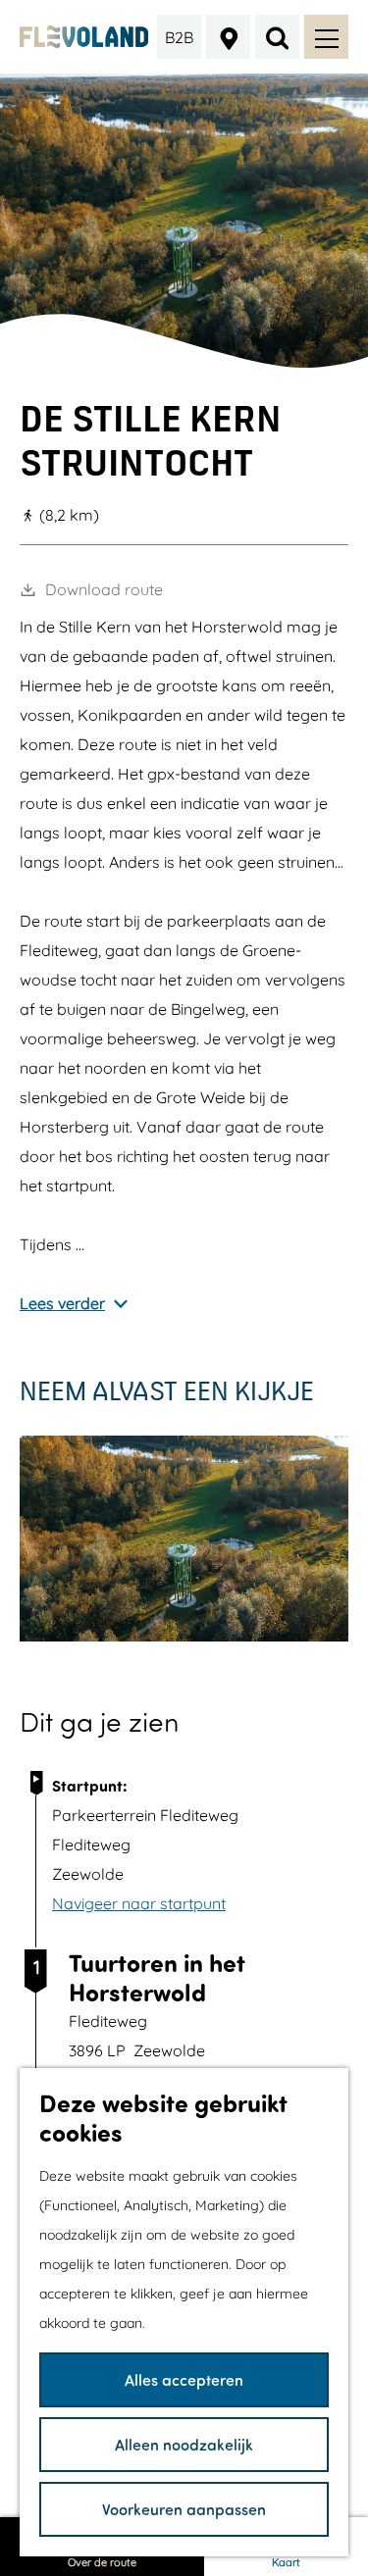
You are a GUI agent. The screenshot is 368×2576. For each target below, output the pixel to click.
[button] (166, 1154)
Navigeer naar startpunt (139, 1903)
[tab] (184, 360)
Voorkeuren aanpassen (184, 2509)
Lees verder (62, 1303)
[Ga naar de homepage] (84, 37)
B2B (179, 37)
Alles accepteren (184, 2379)
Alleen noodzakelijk (184, 2444)
